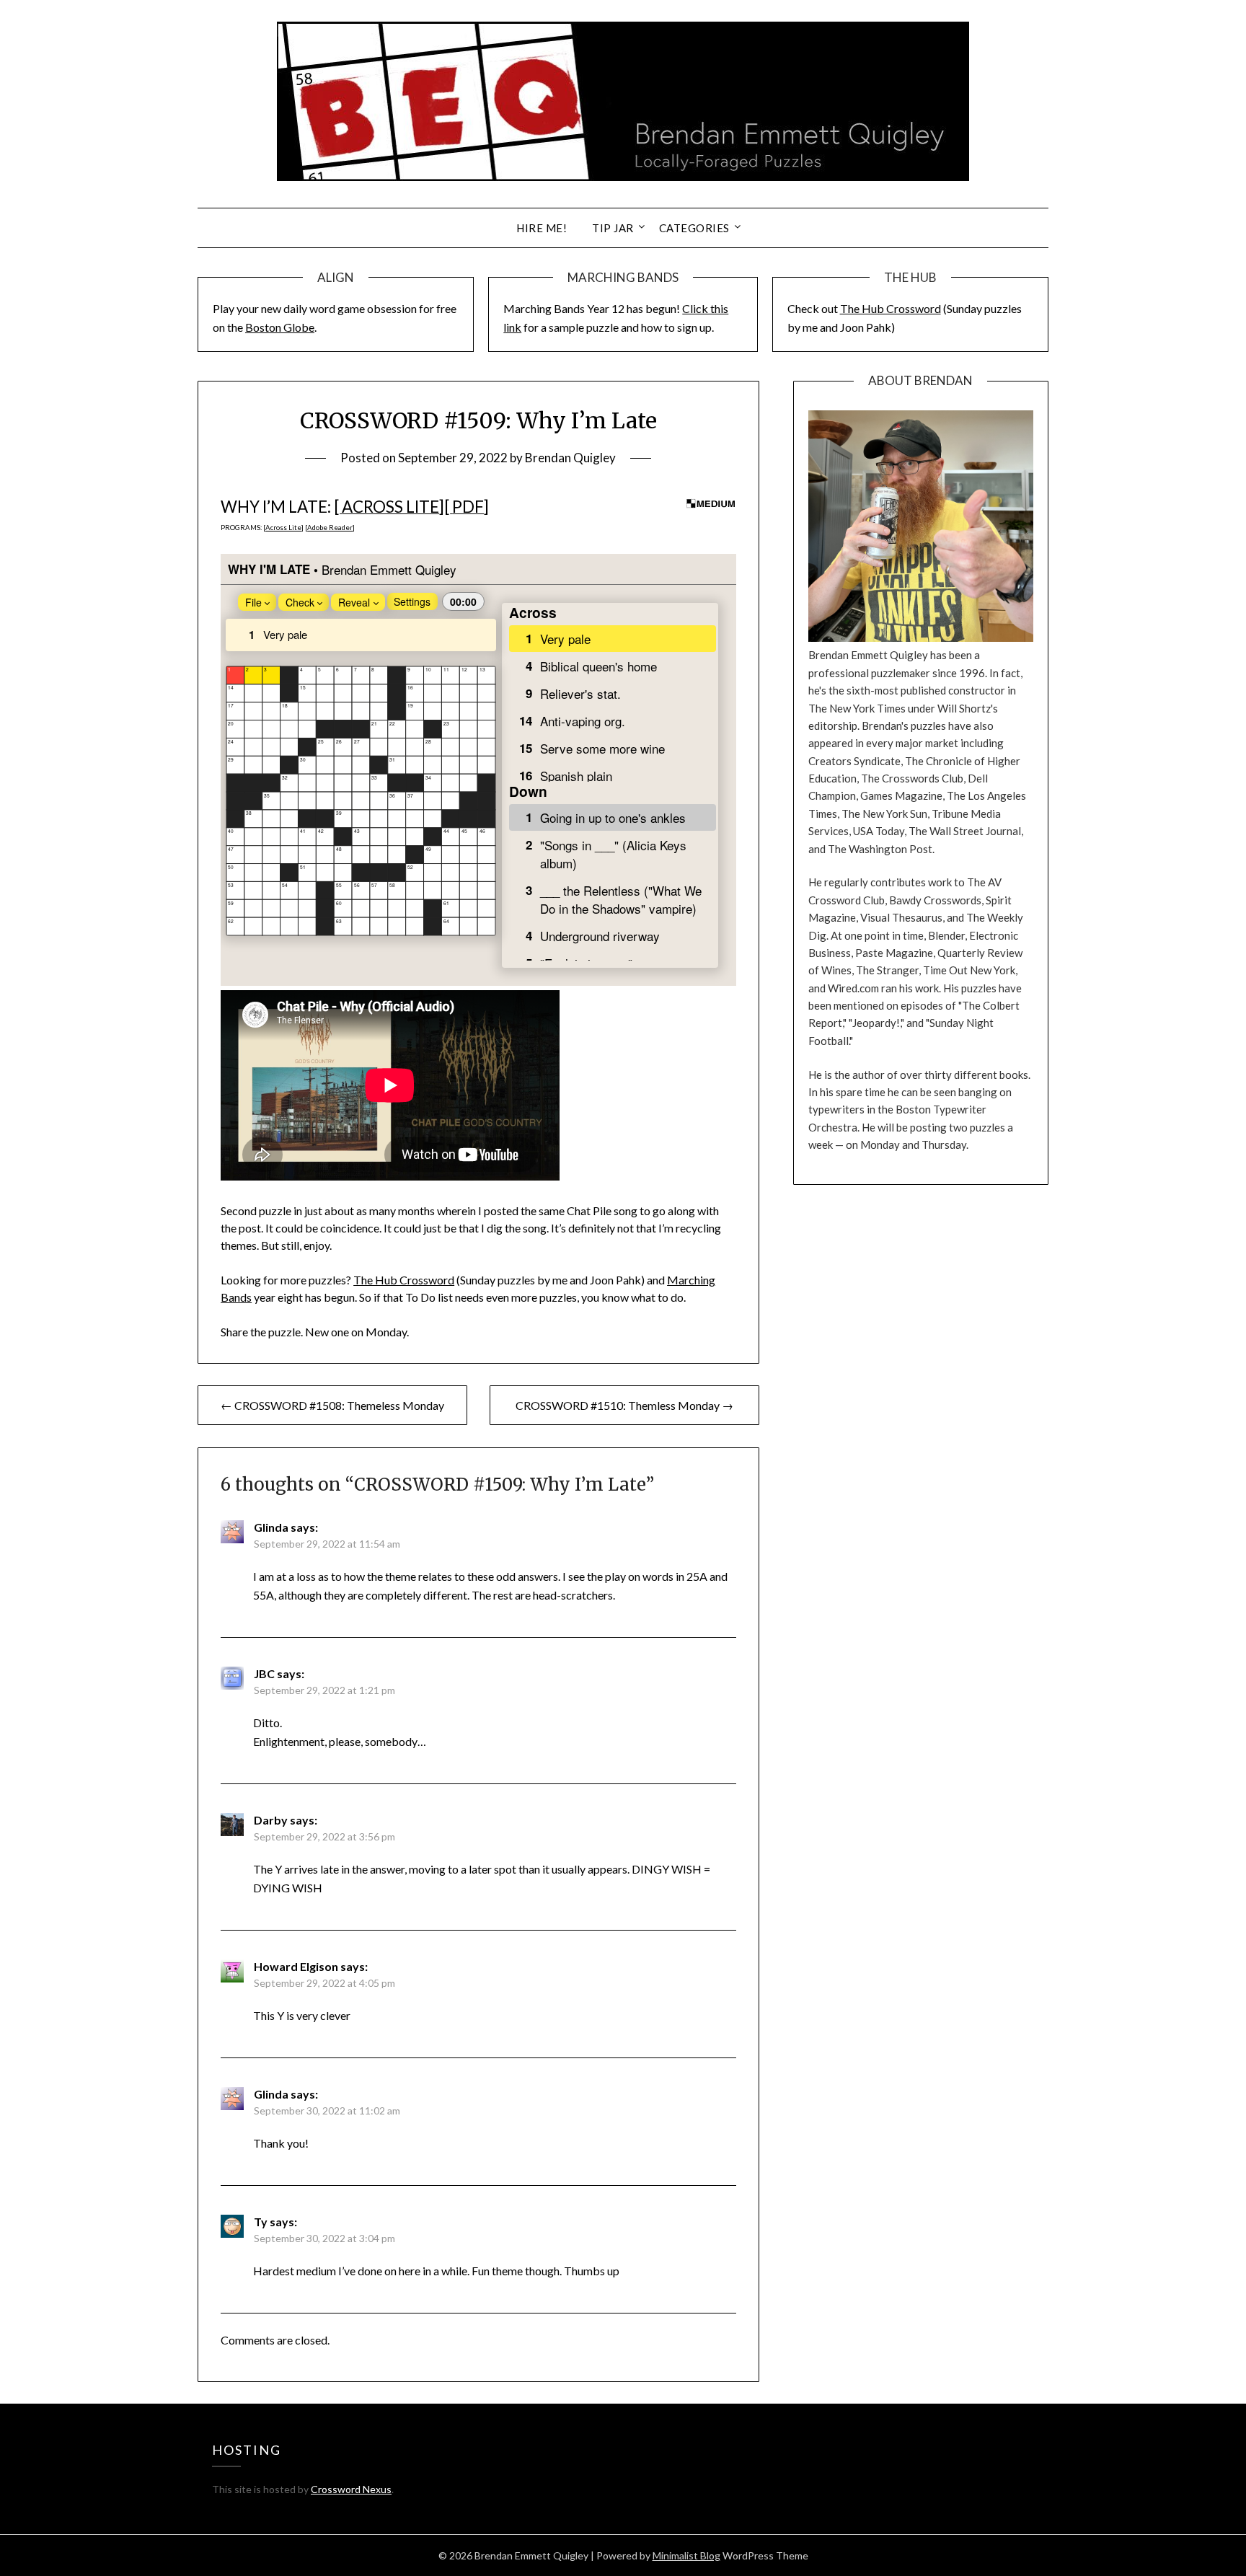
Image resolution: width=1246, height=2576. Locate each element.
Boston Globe (280, 327)
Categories (694, 228)
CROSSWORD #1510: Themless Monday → (624, 1405)
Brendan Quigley (570, 458)
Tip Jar (613, 228)
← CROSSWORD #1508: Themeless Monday (332, 1405)
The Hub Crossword (891, 308)
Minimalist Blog (686, 2555)
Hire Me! (542, 228)
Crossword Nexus (351, 2489)
